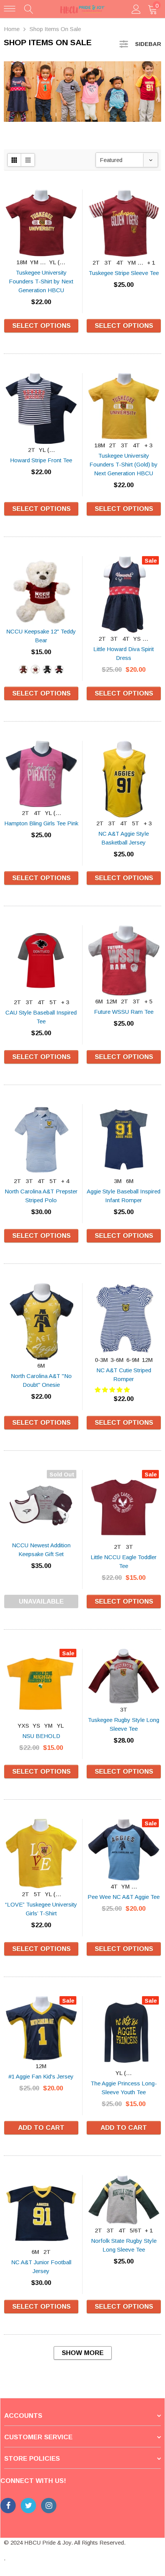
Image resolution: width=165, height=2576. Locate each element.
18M (22, 262)
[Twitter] (28, 2506)
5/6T (136, 2230)
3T (108, 263)
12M (112, 1001)
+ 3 (148, 445)
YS (36, 1726)
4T (120, 263)
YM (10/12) (39, 262)
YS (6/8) (142, 639)
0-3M (101, 1360)
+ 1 (151, 263)
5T (136, 823)
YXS (23, 1726)
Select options (41, 326)
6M (99, 1001)
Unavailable (41, 1601)
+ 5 (148, 1001)
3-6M (117, 1360)
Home (12, 29)
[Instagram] (49, 2506)
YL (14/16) (58, 262)
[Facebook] (8, 2506)
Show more (83, 2353)
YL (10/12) (124, 2073)
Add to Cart (41, 2128)
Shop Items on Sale (55, 29)
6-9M (133, 1360)
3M (118, 1181)
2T (96, 263)
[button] (113, 1390)
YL (60, 1726)
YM (48, 1726)
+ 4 (65, 1181)
